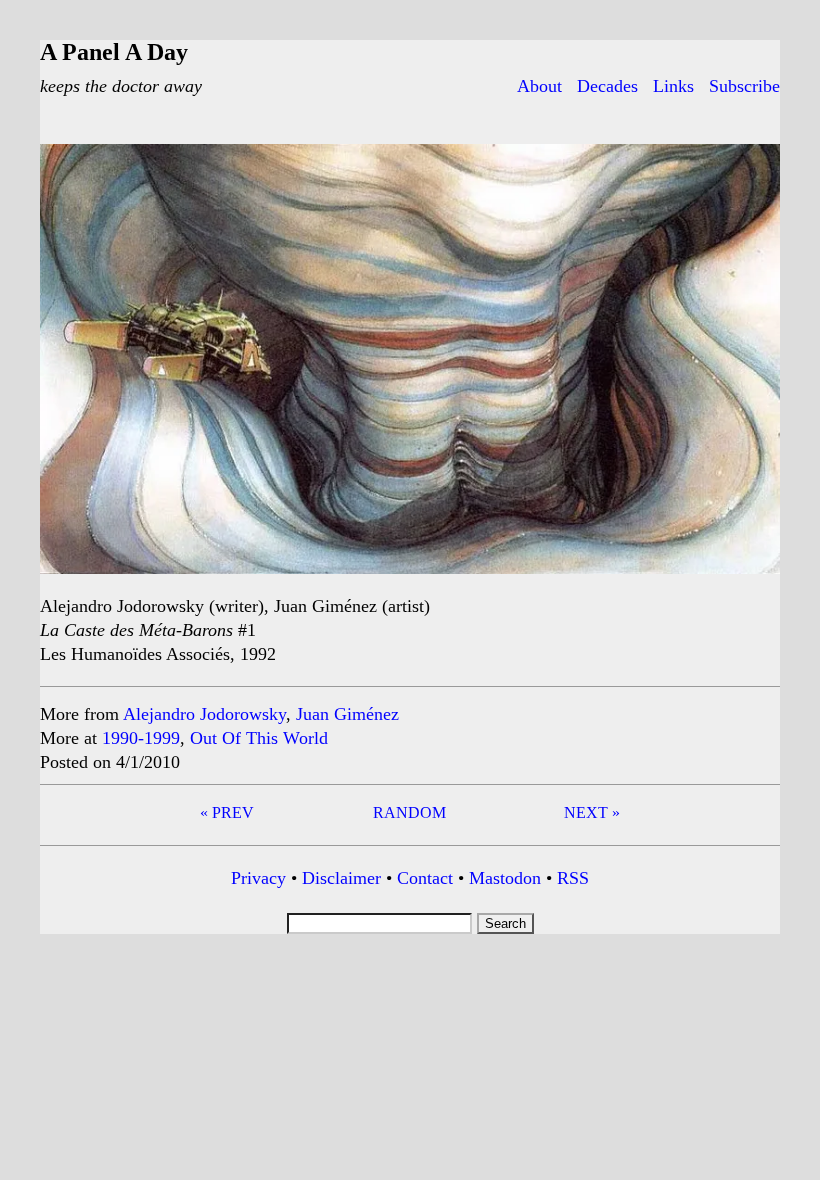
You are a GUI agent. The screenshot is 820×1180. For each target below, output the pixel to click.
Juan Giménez (347, 714)
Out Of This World (259, 738)
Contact (425, 878)
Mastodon (505, 878)
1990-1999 (141, 738)
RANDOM (409, 812)
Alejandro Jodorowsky (204, 714)
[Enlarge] (754, 170)
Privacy (258, 878)
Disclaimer (341, 878)
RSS (573, 878)
